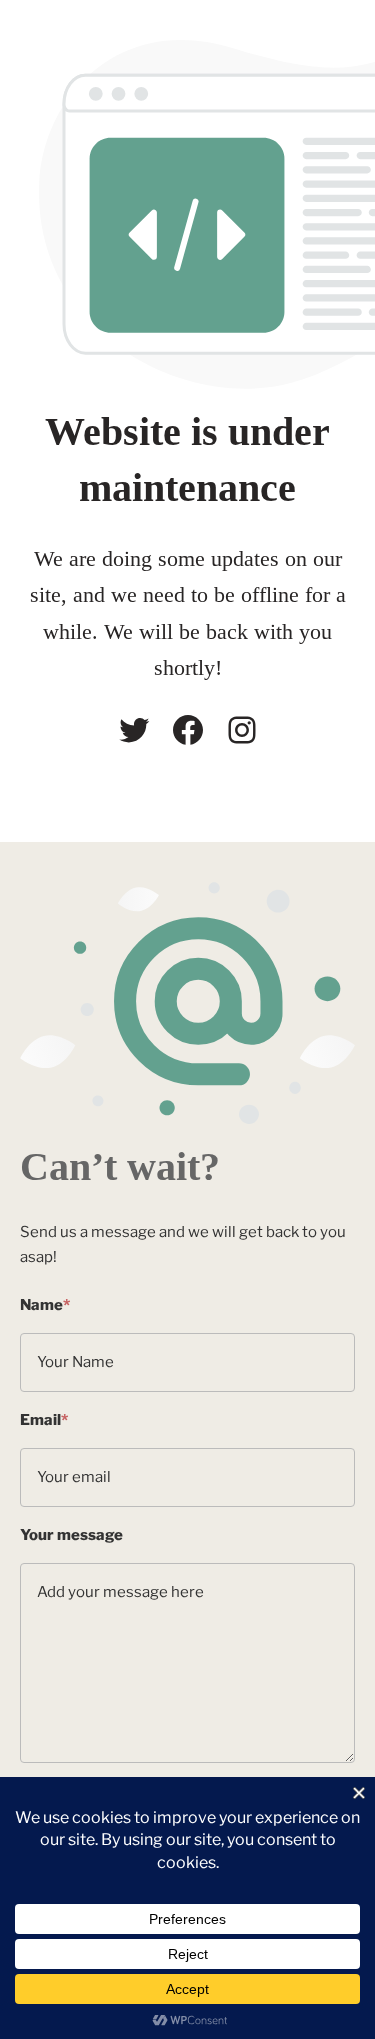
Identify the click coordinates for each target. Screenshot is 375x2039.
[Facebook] (188, 730)
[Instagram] (242, 730)
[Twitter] (134, 730)
